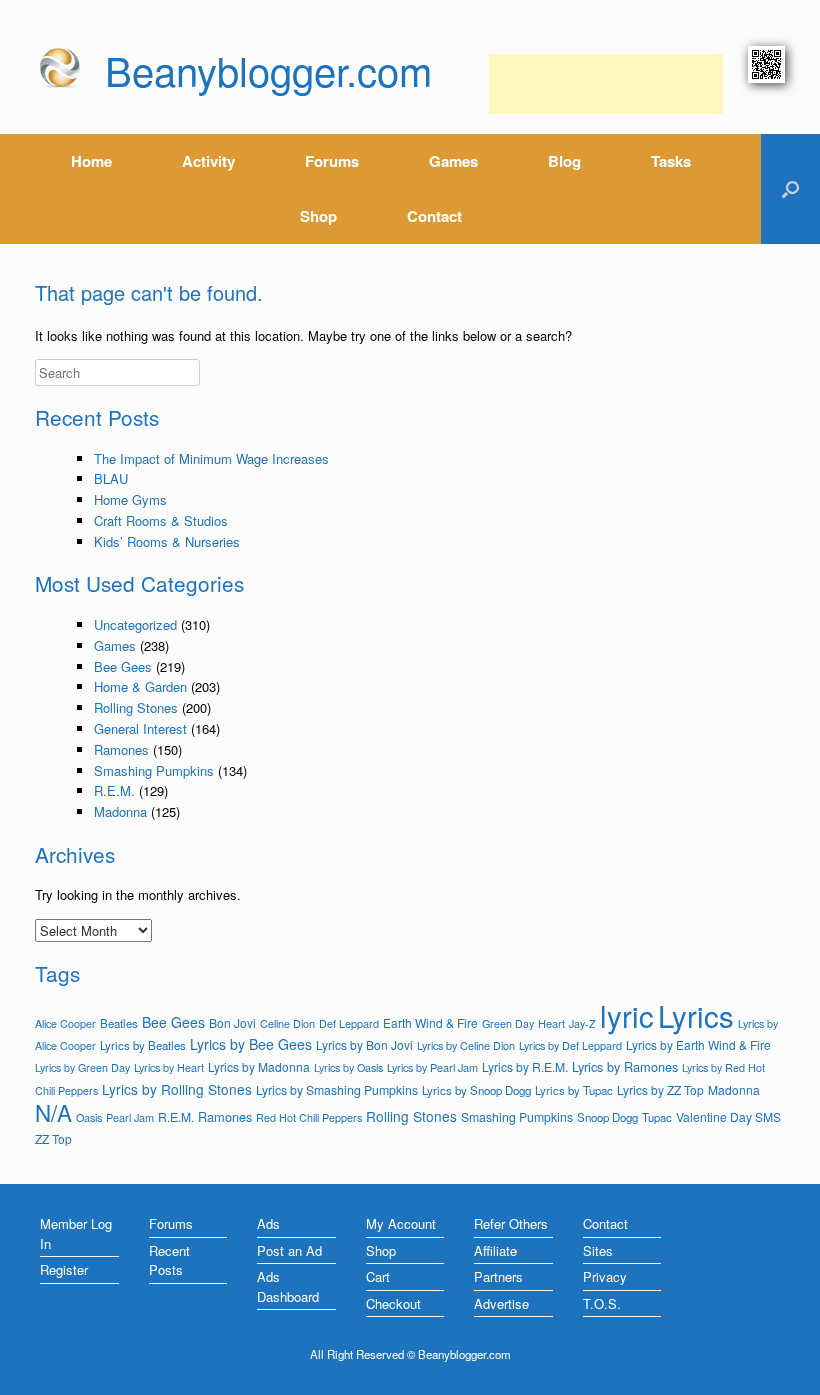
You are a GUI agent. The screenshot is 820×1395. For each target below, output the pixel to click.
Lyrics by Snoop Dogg (476, 1090)
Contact (434, 216)
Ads (268, 1223)
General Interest (140, 728)
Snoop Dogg (607, 1117)
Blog (564, 161)
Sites (598, 1250)
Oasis (89, 1117)
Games (453, 161)
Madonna (120, 811)
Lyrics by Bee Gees (251, 1044)
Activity (208, 161)
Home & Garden (140, 686)
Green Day (508, 1023)
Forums (332, 161)
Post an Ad (289, 1250)
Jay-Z (582, 1023)
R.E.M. (114, 790)
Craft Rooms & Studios (161, 520)
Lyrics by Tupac (574, 1090)
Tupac (657, 1117)
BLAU (111, 478)
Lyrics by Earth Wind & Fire (698, 1044)
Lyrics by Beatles (143, 1045)
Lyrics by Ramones (625, 1066)
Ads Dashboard (288, 1286)
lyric (627, 1015)
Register (64, 1269)
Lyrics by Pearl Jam (432, 1067)
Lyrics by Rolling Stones (177, 1089)
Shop (318, 216)
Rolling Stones (136, 707)
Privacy (605, 1276)
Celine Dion (287, 1023)
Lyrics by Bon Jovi (364, 1044)
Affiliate (495, 1250)
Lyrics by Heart (169, 1067)
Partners (498, 1276)
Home (91, 161)
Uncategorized (135, 624)
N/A (53, 1112)
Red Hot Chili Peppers (309, 1117)
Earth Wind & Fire (430, 1022)
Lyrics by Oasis (348, 1067)
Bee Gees (123, 666)
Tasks (671, 161)
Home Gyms (130, 499)
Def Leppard (349, 1023)
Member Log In (76, 1233)
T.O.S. (602, 1303)
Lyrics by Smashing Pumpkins (337, 1090)
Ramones (121, 749)
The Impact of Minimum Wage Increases (211, 458)
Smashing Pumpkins (154, 770)
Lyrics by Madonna (259, 1066)
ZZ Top (53, 1138)
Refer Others (511, 1223)
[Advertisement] (606, 84)
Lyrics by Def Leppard (570, 1045)
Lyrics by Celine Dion (466, 1045)
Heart (551, 1023)
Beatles (119, 1023)
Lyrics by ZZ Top (660, 1089)
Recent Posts (169, 1260)
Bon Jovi (232, 1022)
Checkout (393, 1303)
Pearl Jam (130, 1117)
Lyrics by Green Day (82, 1067)
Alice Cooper (65, 1023)
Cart (378, 1276)
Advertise (501, 1303)
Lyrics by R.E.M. (525, 1066)
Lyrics (696, 1015)
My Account (401, 1223)
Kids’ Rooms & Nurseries (167, 541)
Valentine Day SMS (728, 1116)
